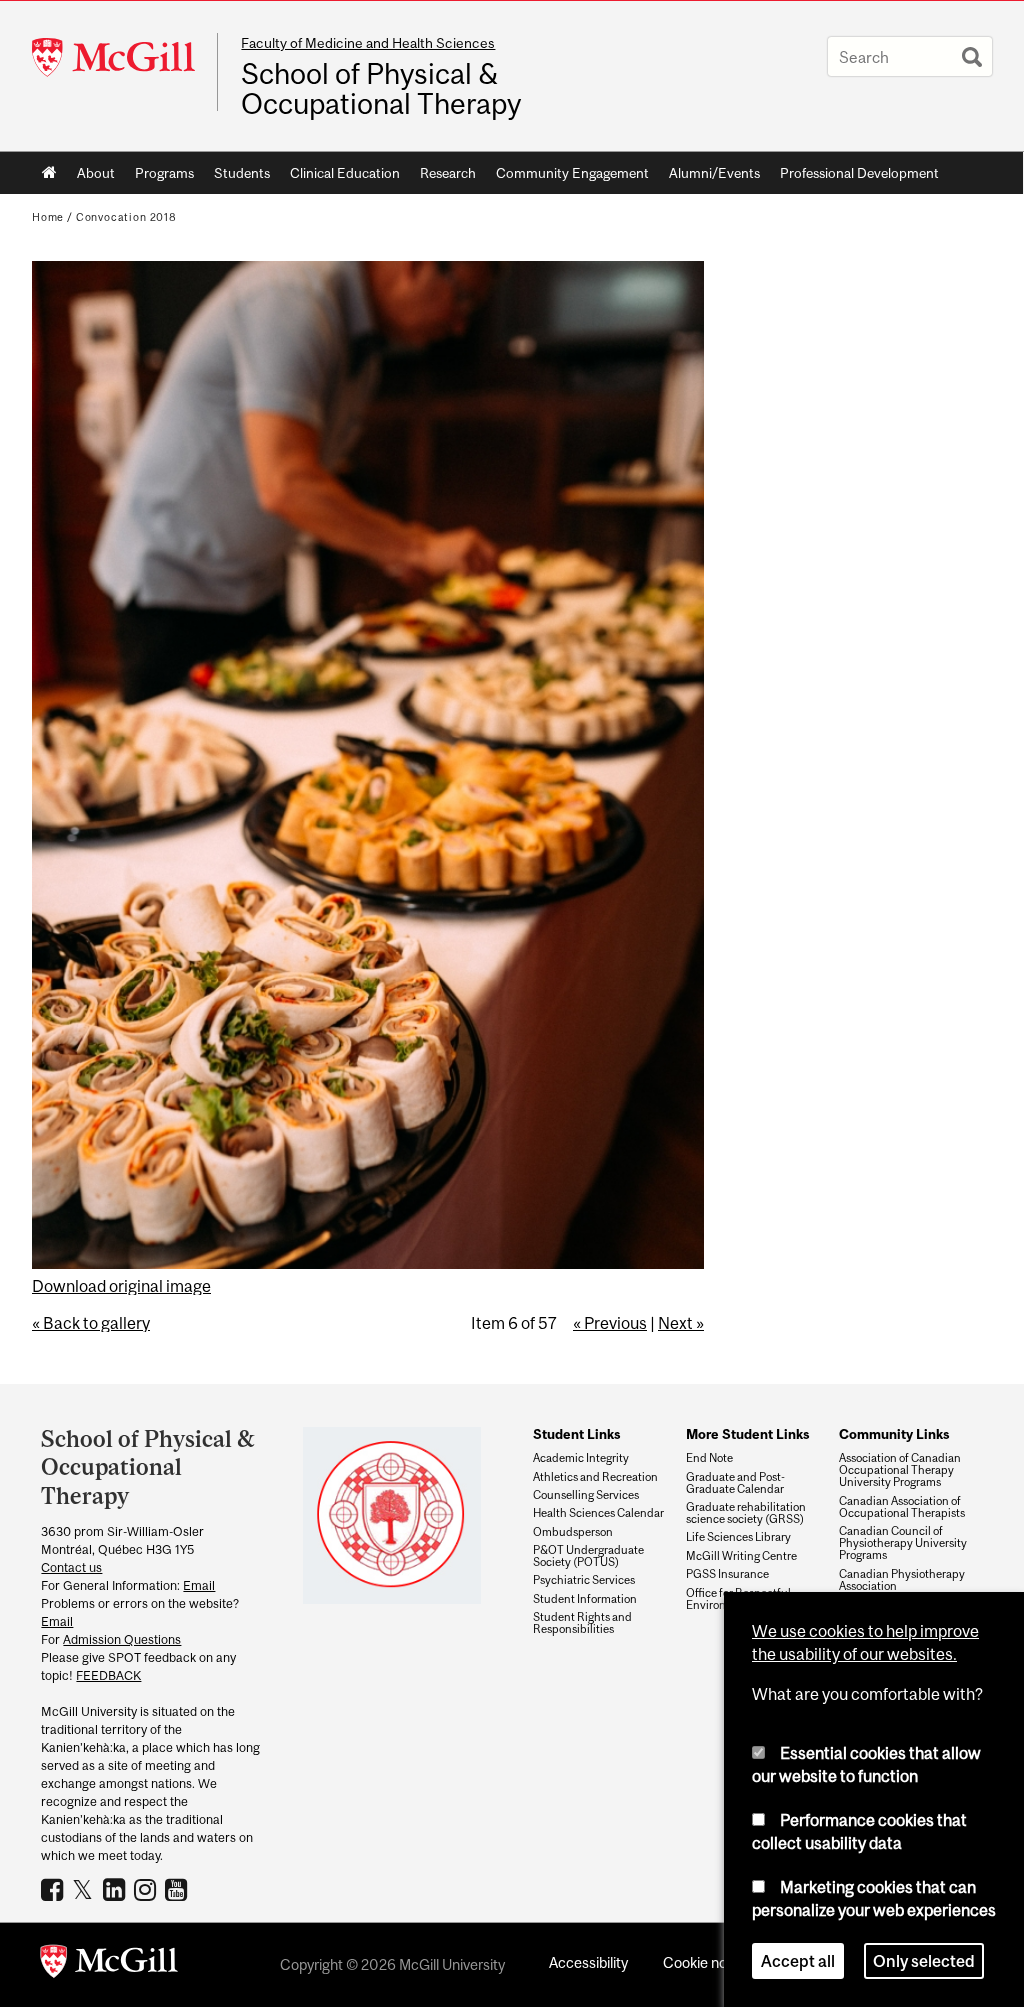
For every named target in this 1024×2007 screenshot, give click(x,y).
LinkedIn (116, 1889)
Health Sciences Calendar (598, 1513)
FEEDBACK (108, 1675)
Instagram (147, 1889)
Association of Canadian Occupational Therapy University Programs (900, 1470)
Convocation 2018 (126, 217)
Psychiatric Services (584, 1580)
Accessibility (588, 1962)
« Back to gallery (91, 1323)
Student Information (585, 1599)
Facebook (54, 1889)
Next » (681, 1323)
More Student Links (747, 1434)
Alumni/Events (714, 173)
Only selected (924, 1961)
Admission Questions (122, 1639)
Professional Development (859, 173)
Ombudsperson (573, 1532)
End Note (709, 1458)
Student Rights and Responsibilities (582, 1623)
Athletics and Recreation (595, 1477)
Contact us (71, 1567)
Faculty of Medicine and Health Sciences (368, 43)
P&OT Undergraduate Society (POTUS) (588, 1556)
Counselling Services (586, 1495)
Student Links (576, 1434)
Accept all (798, 1961)
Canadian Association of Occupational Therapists (902, 1507)
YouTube (178, 1889)
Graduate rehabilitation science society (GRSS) (746, 1513)
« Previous (610, 1323)
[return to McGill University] (109, 1965)
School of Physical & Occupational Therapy (381, 89)
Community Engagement (572, 173)
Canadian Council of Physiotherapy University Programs (903, 1543)
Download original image (121, 1286)
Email (199, 1585)
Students (242, 173)
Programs (164, 173)
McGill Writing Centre (741, 1556)
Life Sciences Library (738, 1537)
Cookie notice (707, 1962)
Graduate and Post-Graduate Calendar (735, 1483)
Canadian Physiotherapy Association (902, 1580)
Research (448, 173)
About (96, 173)
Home (49, 173)
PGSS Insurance (727, 1574)
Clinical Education (345, 173)
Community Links (894, 1434)
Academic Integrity (581, 1458)
